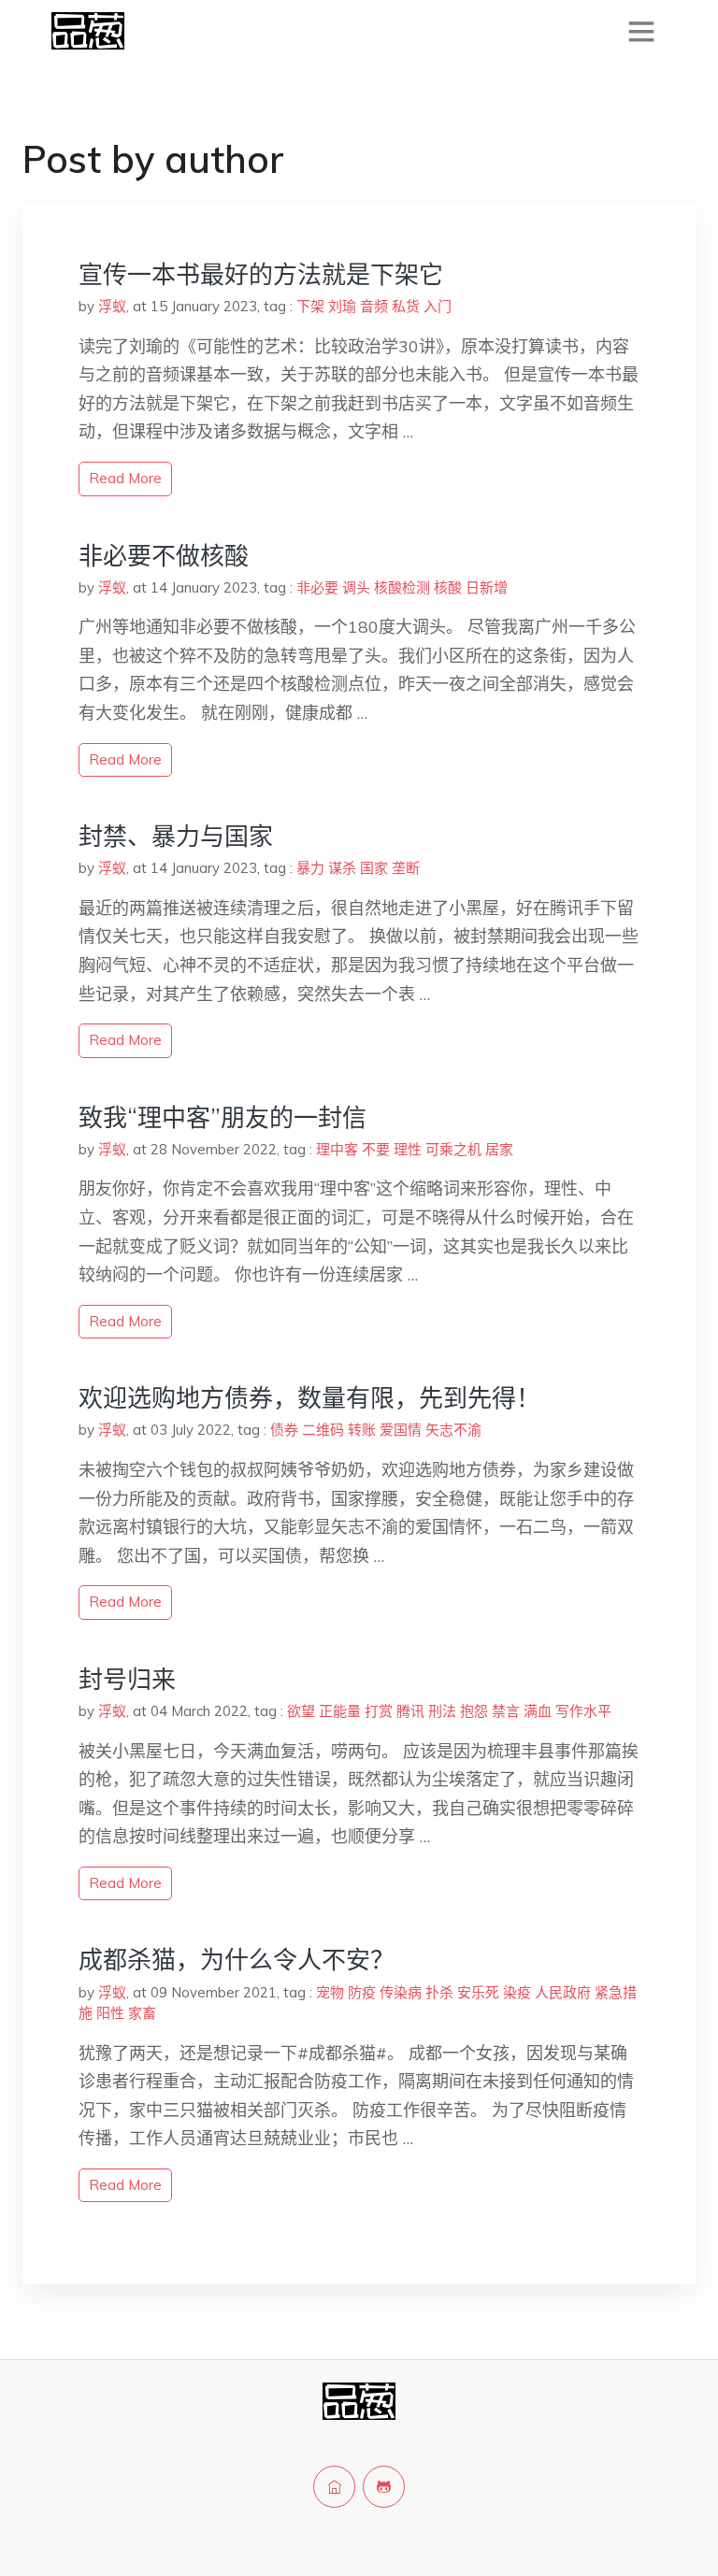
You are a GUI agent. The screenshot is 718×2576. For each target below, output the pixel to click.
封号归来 (127, 1679)
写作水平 (583, 1711)
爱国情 (401, 1430)
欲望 (301, 1711)
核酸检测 (402, 587)
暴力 (310, 868)
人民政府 (563, 1992)
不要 (376, 1149)
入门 (438, 306)
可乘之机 (453, 1149)
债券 (284, 1430)
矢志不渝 (453, 1430)
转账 (362, 1430)
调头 (356, 587)
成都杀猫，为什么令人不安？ (237, 1960)
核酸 (448, 587)
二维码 (323, 1430)
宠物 (330, 1992)
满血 (538, 1711)
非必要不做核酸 (164, 556)
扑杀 (439, 1992)
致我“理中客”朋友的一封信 (223, 1117)
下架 (310, 306)
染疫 (517, 1992)
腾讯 (410, 1711)
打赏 (379, 1711)
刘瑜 (342, 306)
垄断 (406, 868)
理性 (408, 1149)
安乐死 (478, 1992)
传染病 (401, 1992)
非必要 (317, 587)
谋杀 (342, 868)
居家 (499, 1149)
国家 (374, 868)
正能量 (340, 1711)
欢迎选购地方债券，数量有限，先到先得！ (309, 1398)
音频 (374, 306)
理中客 (337, 1149)
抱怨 (474, 1711)
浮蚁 (112, 306)
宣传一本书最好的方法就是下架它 (261, 274)
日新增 (487, 587)
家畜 (142, 2013)
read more (125, 478)
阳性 (110, 2013)
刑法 (442, 1711)
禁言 (506, 1711)
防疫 (362, 1992)
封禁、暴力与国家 (176, 836)
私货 (406, 306)
